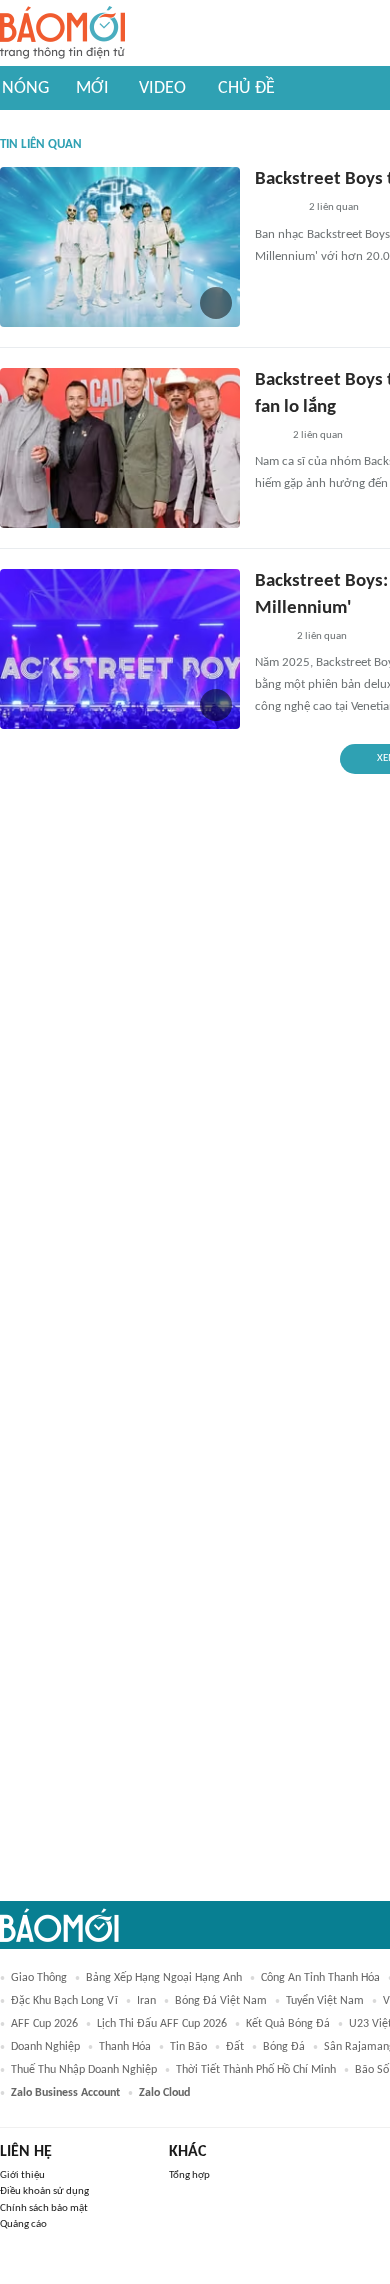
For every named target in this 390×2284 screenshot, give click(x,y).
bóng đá (284, 2047)
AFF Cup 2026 (44, 2024)
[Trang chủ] (62, 33)
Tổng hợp (189, 2175)
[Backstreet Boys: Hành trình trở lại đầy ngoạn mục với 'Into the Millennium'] (120, 649)
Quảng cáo (23, 2224)
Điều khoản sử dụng (44, 2191)
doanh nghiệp (45, 2047)
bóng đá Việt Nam (221, 2001)
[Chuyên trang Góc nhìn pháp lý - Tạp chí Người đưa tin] (268, 436)
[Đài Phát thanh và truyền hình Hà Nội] (276, 209)
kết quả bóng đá (288, 2024)
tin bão (188, 2047)
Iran (146, 2001)
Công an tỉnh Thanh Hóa (320, 1978)
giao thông (39, 1978)
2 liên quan (334, 207)
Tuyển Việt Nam (325, 2001)
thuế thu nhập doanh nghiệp (84, 2070)
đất (235, 2047)
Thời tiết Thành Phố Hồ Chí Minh (256, 2070)
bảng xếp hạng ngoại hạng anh (164, 1978)
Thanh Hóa (125, 2047)
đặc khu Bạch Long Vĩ (64, 2001)
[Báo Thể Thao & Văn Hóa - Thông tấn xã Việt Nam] (270, 637)
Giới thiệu (22, 2175)
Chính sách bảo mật (44, 2208)
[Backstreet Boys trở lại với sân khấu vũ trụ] (120, 247)
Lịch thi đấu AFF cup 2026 (162, 2024)
